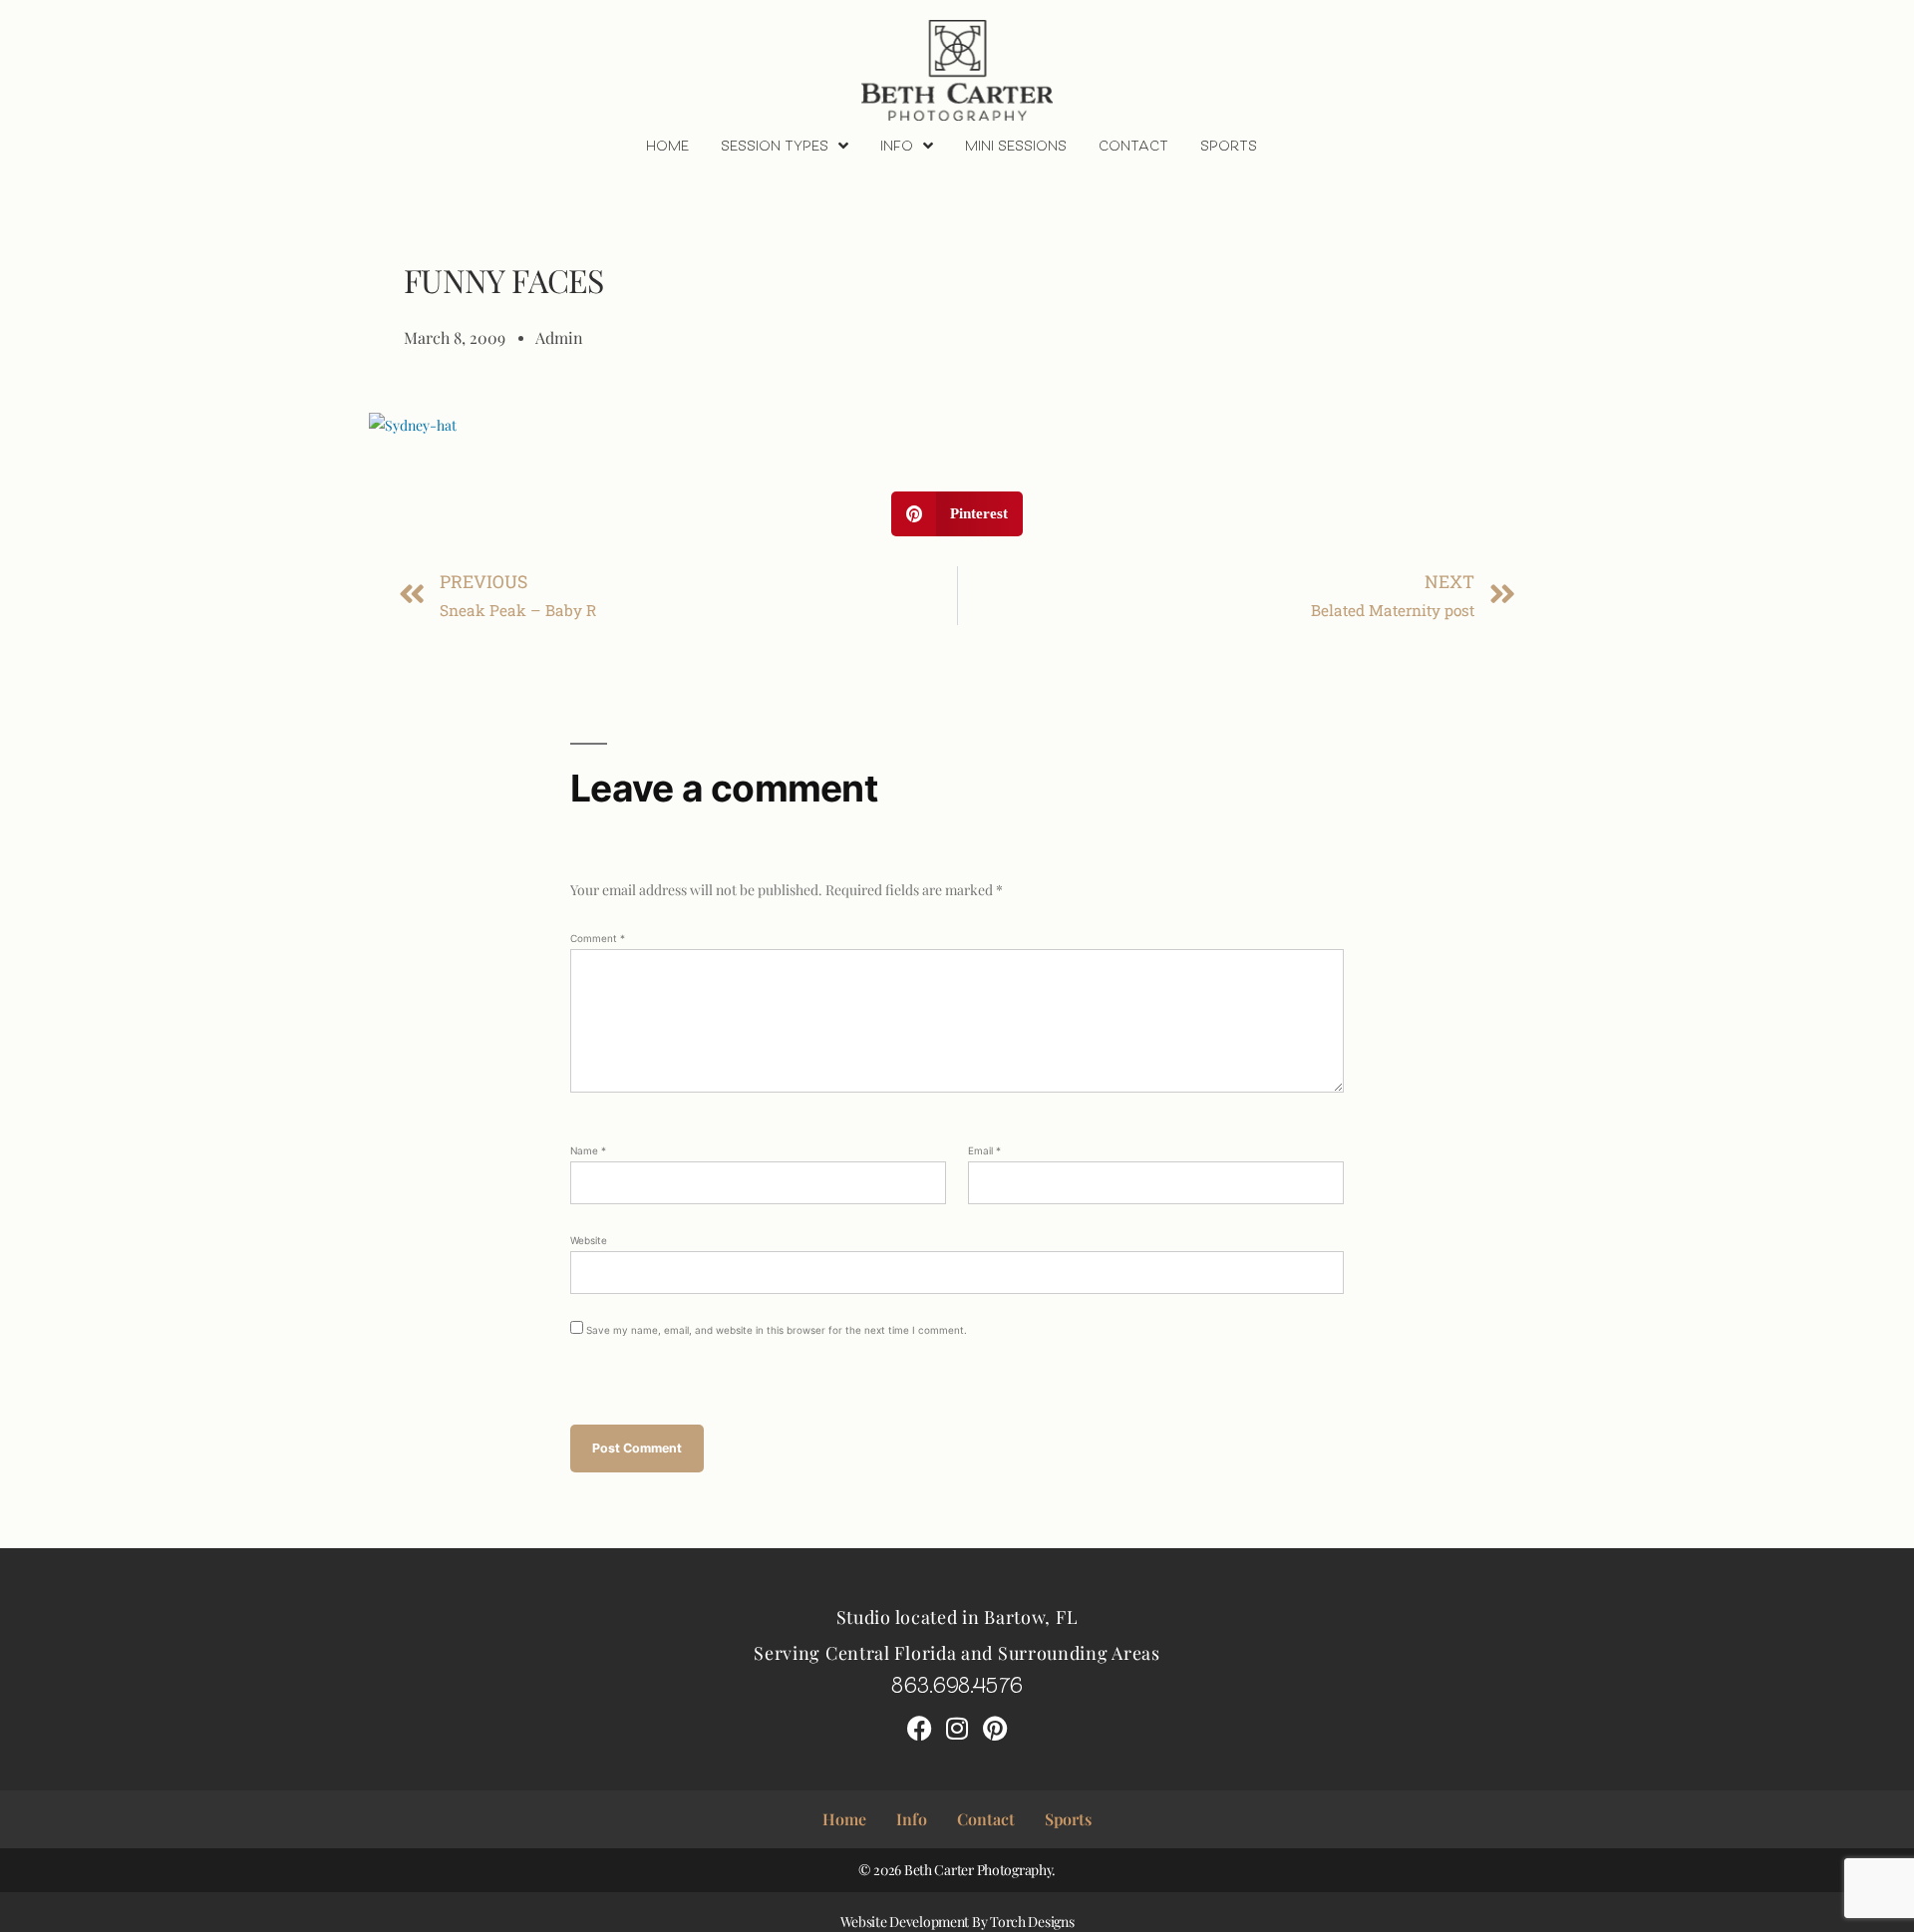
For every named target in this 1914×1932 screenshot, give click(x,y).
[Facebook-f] (919, 1728)
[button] (957, 514)
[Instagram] (957, 1728)
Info (897, 145)
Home (667, 145)
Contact (1133, 145)
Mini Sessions (1016, 145)
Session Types (775, 145)
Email (984, 1150)
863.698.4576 (957, 1683)
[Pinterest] (995, 1728)
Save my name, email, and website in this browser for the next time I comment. (777, 1330)
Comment (598, 938)
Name (588, 1150)
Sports (1229, 145)
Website (589, 1240)
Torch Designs (1032, 1922)
